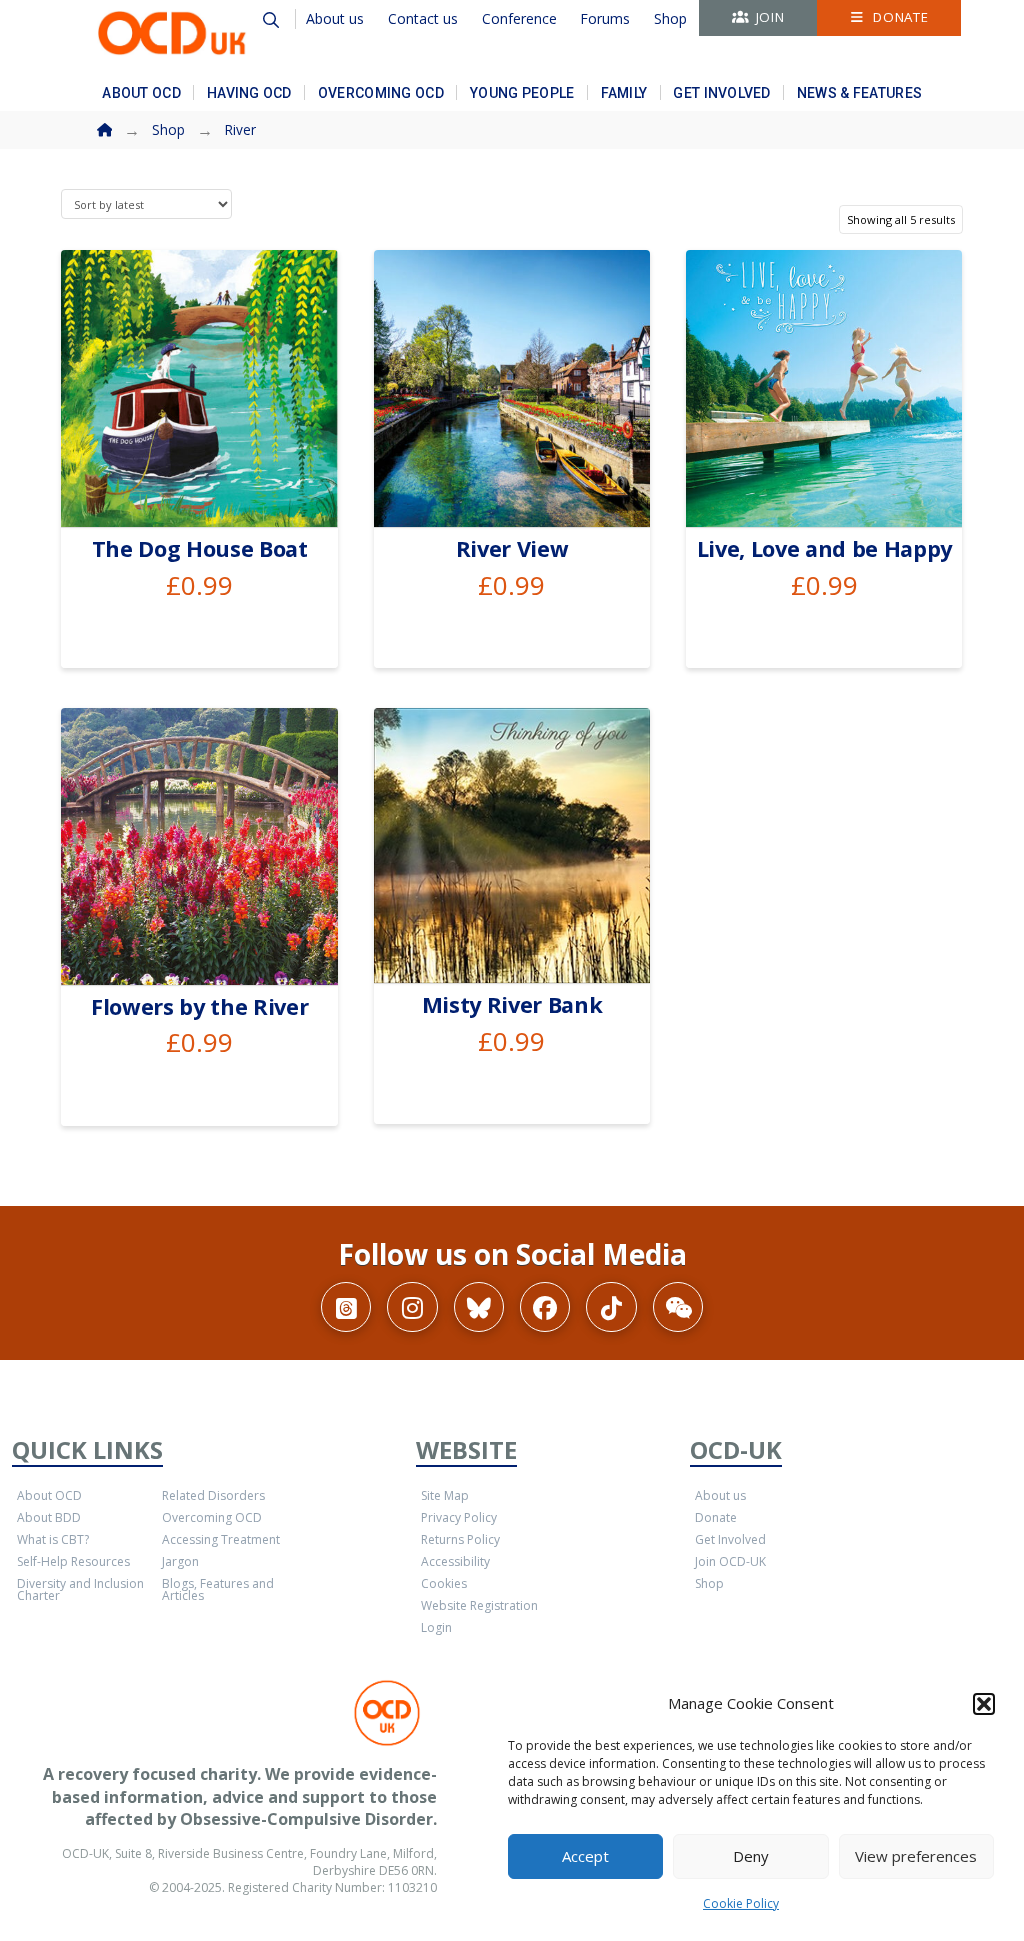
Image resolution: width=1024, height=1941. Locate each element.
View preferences (916, 1856)
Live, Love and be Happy (824, 548)
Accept (585, 1856)
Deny (751, 1856)
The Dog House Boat (200, 548)
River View (512, 548)
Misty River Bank (512, 1004)
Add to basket (208, 488)
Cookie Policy (741, 1903)
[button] (984, 1704)
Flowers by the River (199, 1006)
